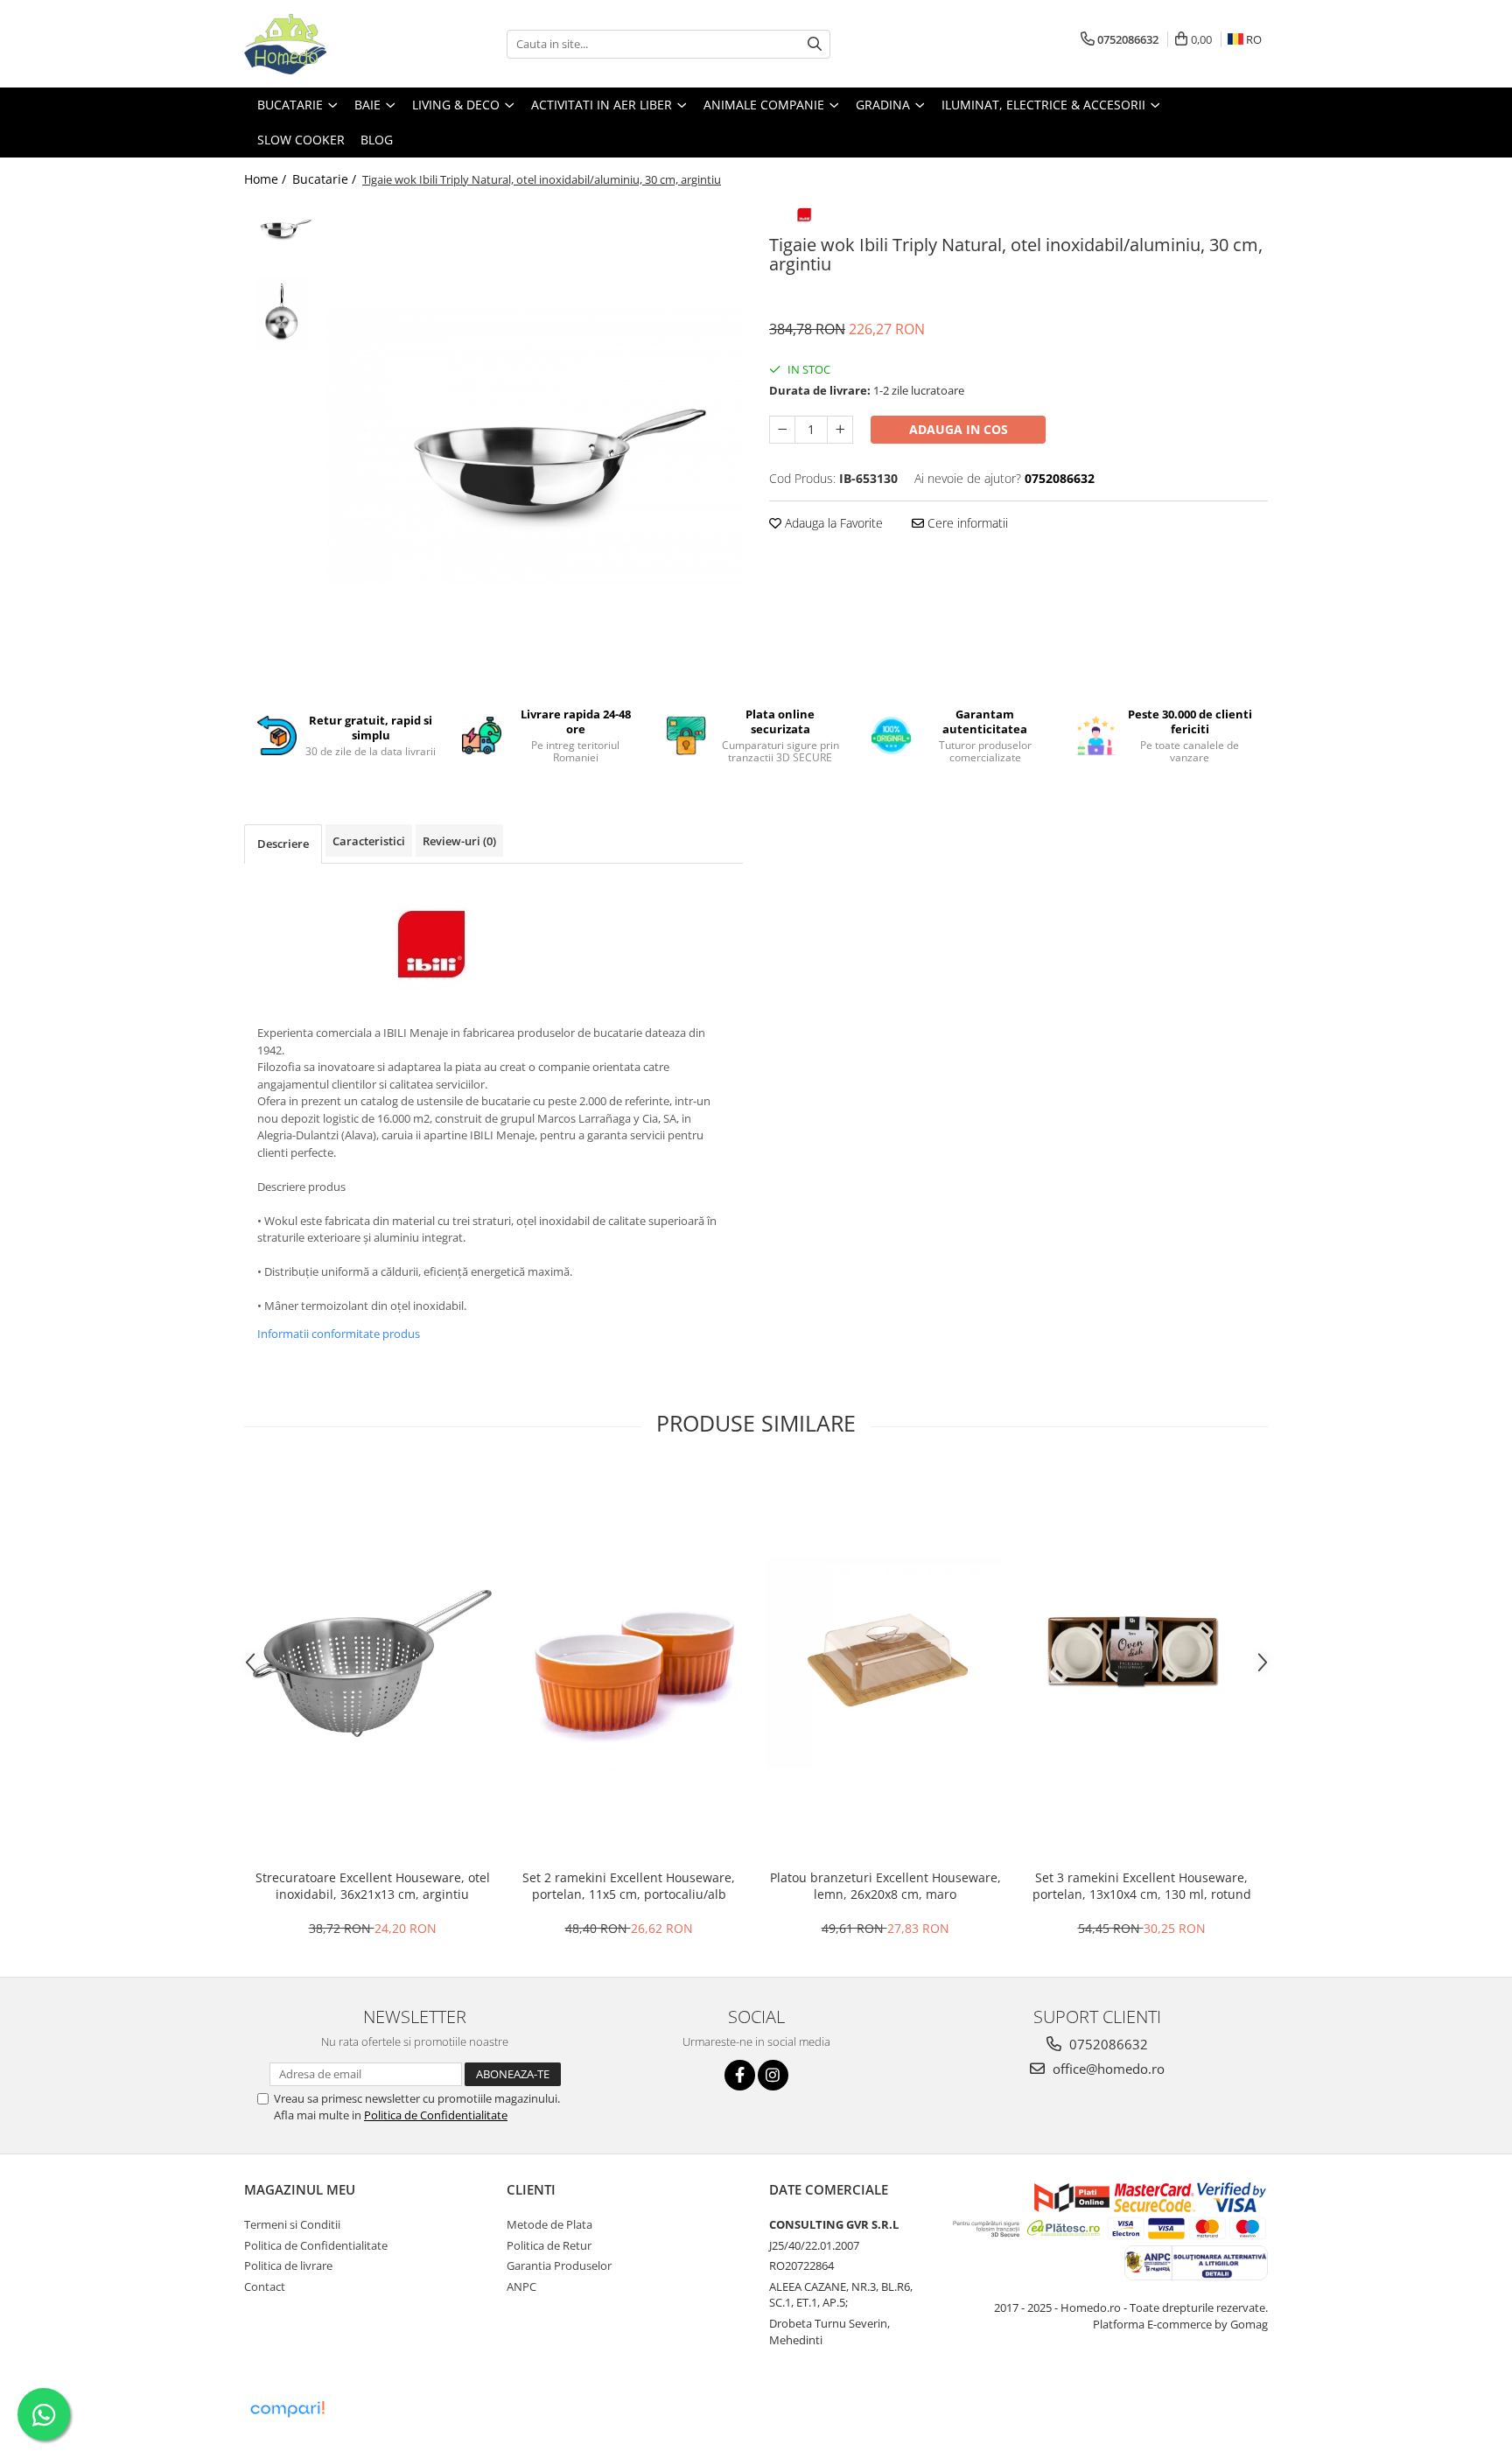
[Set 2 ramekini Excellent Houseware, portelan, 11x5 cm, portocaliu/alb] (629, 1663)
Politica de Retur (549, 2245)
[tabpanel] (535, 446)
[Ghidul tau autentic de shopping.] (287, 2409)
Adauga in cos (959, 429)
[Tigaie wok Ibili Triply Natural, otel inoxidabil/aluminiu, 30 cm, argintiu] (535, 446)
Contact (265, 2286)
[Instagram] (773, 2075)
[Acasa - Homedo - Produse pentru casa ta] (332, 44)
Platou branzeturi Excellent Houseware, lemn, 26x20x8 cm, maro (885, 1886)
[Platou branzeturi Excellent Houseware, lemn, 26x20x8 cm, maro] (885, 1663)
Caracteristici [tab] (369, 841)
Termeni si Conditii (292, 2224)
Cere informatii (966, 523)
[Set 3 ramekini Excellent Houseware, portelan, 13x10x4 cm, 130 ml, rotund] (1141, 1663)
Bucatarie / (326, 179)
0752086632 (1107, 2044)
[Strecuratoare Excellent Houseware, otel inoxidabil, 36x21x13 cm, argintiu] (372, 1663)
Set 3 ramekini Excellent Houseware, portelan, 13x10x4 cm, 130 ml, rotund (1142, 1886)
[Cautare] (815, 44)
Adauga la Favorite (832, 523)
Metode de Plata (549, 2224)
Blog (377, 140)
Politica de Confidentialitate (436, 2115)
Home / (267, 179)
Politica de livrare (288, 2265)
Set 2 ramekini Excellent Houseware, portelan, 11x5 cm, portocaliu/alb (629, 1886)
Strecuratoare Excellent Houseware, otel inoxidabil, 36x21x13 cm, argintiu (373, 1886)
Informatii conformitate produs (339, 1334)
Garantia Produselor (559, 2265)
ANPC (521, 2286)
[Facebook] (740, 2075)
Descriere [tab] (283, 844)
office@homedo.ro (1107, 2069)
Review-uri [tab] (459, 841)
